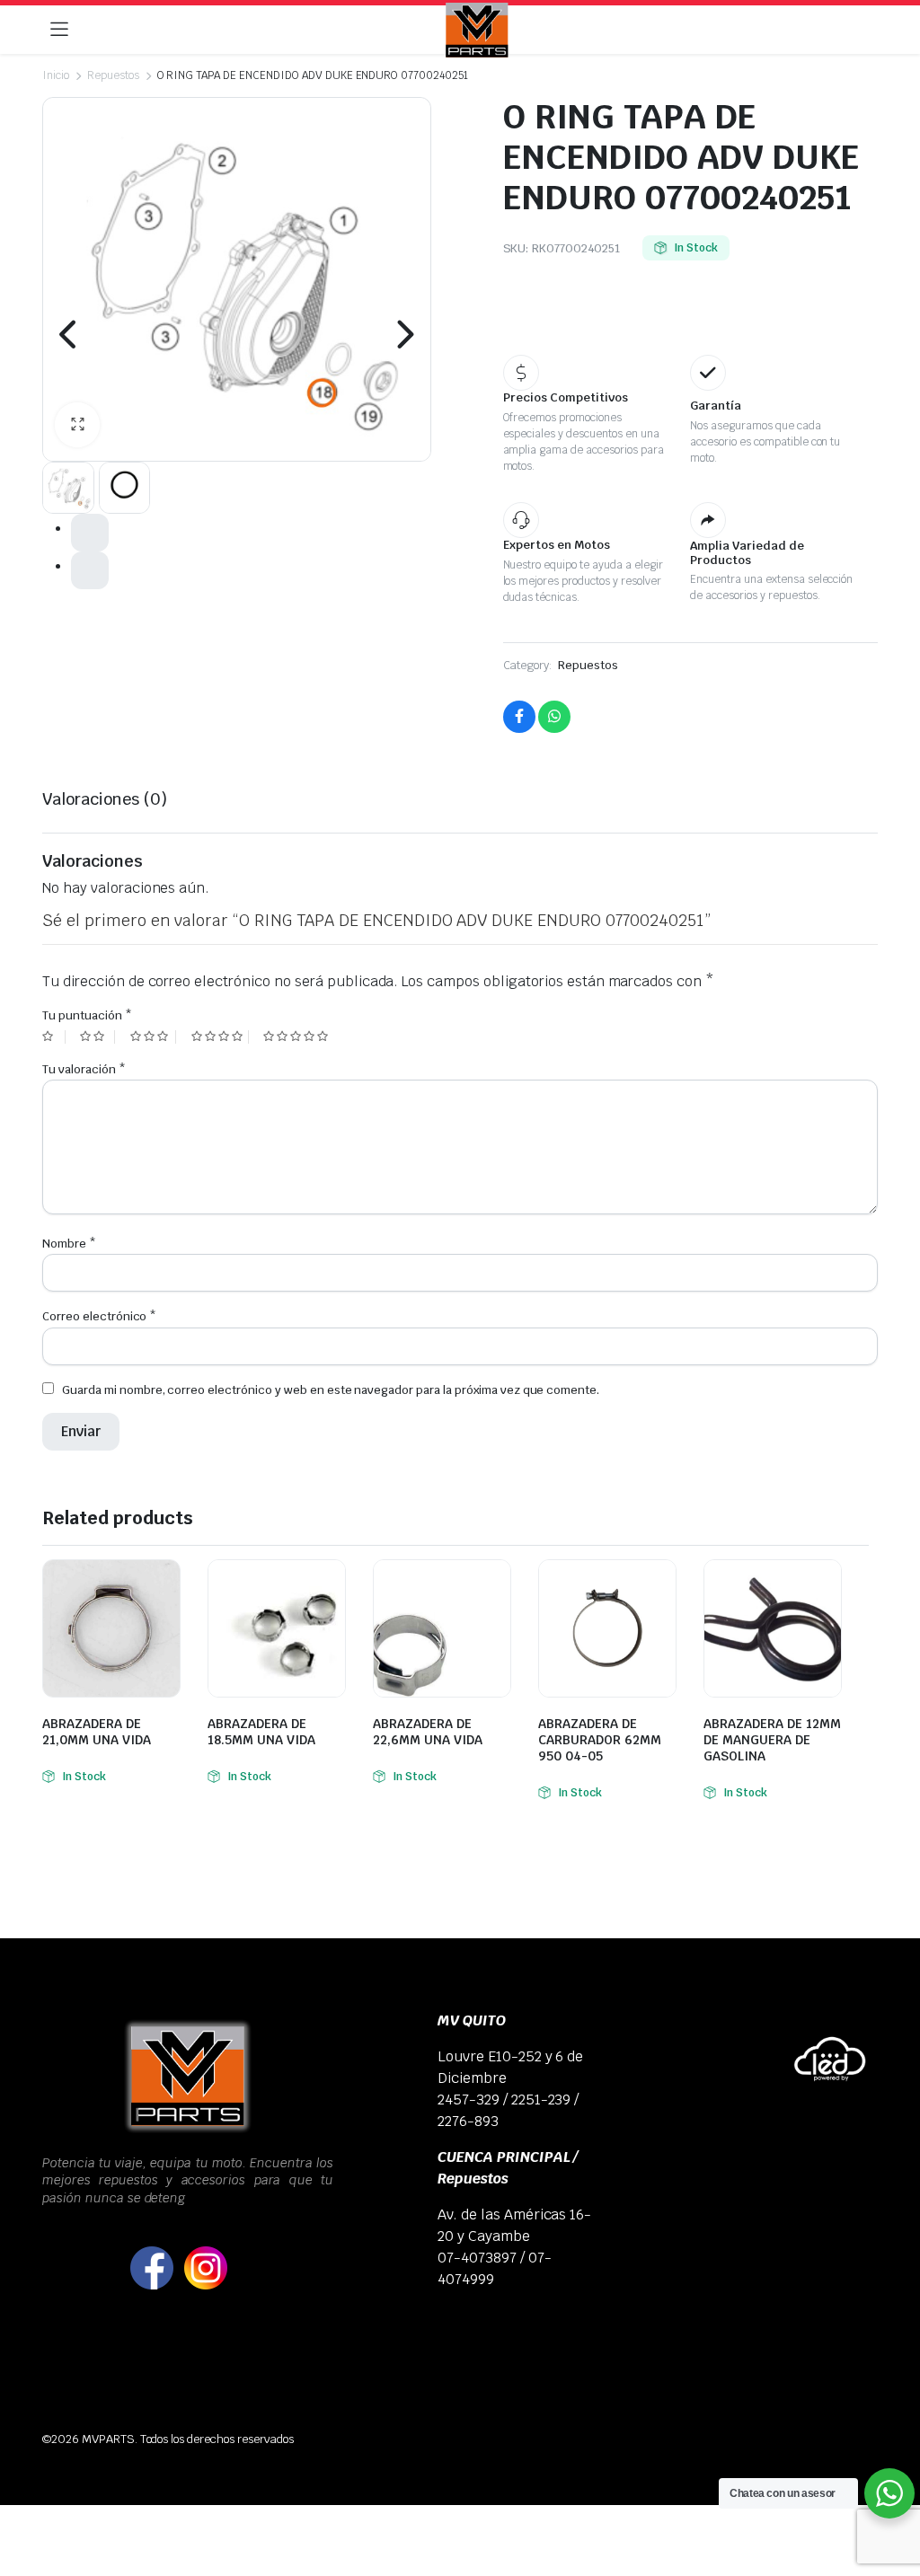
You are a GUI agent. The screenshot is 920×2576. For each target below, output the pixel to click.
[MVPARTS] (477, 30)
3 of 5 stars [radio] (153, 1037)
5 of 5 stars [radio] (298, 1037)
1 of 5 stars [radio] (54, 1037)
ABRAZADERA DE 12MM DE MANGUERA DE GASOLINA (772, 1740)
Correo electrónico (99, 1316)
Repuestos (113, 75)
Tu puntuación (87, 1015)
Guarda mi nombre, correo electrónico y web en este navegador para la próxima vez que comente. (331, 1390)
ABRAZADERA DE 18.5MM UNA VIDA (261, 1732)
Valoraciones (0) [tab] (105, 799)
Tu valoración (84, 1069)
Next (404, 334)
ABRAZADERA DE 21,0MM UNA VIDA (97, 1732)
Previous (69, 334)
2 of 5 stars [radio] (97, 1037)
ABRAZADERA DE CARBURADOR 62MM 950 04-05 (600, 1740)
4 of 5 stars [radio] (220, 1037)
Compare (164, 1584)
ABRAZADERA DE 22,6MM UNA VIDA (428, 1732)
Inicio (56, 75)
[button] (77, 425)
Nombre (69, 1244)
